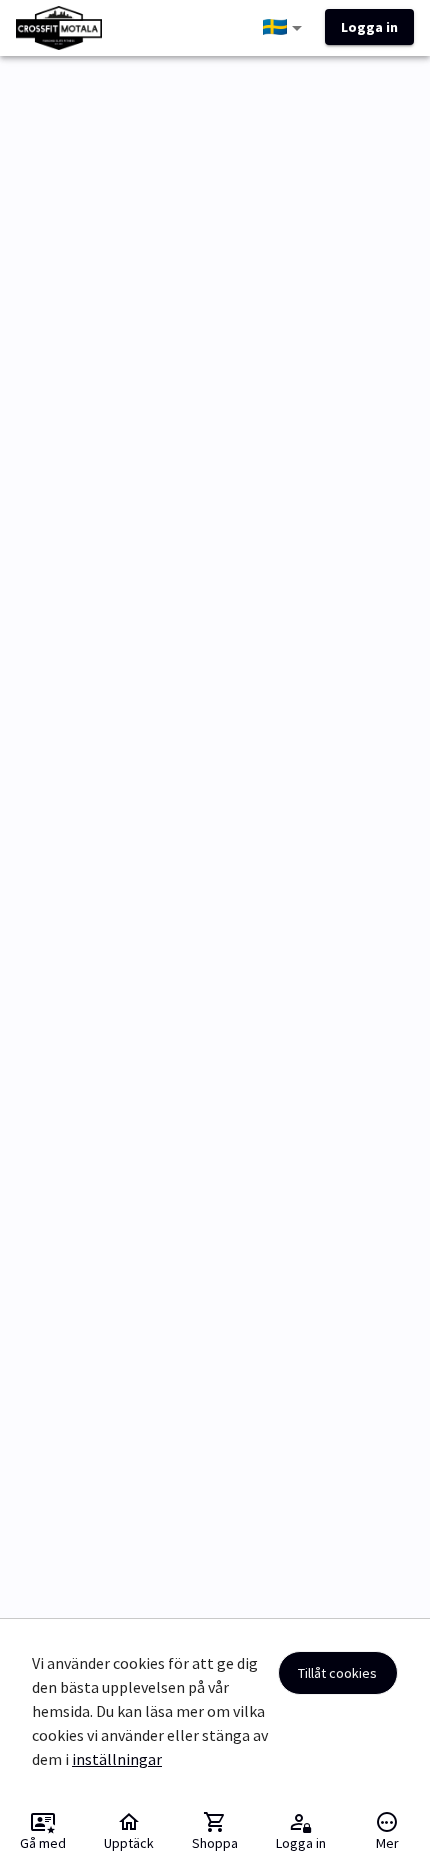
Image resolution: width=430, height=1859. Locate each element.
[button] (286, 28)
